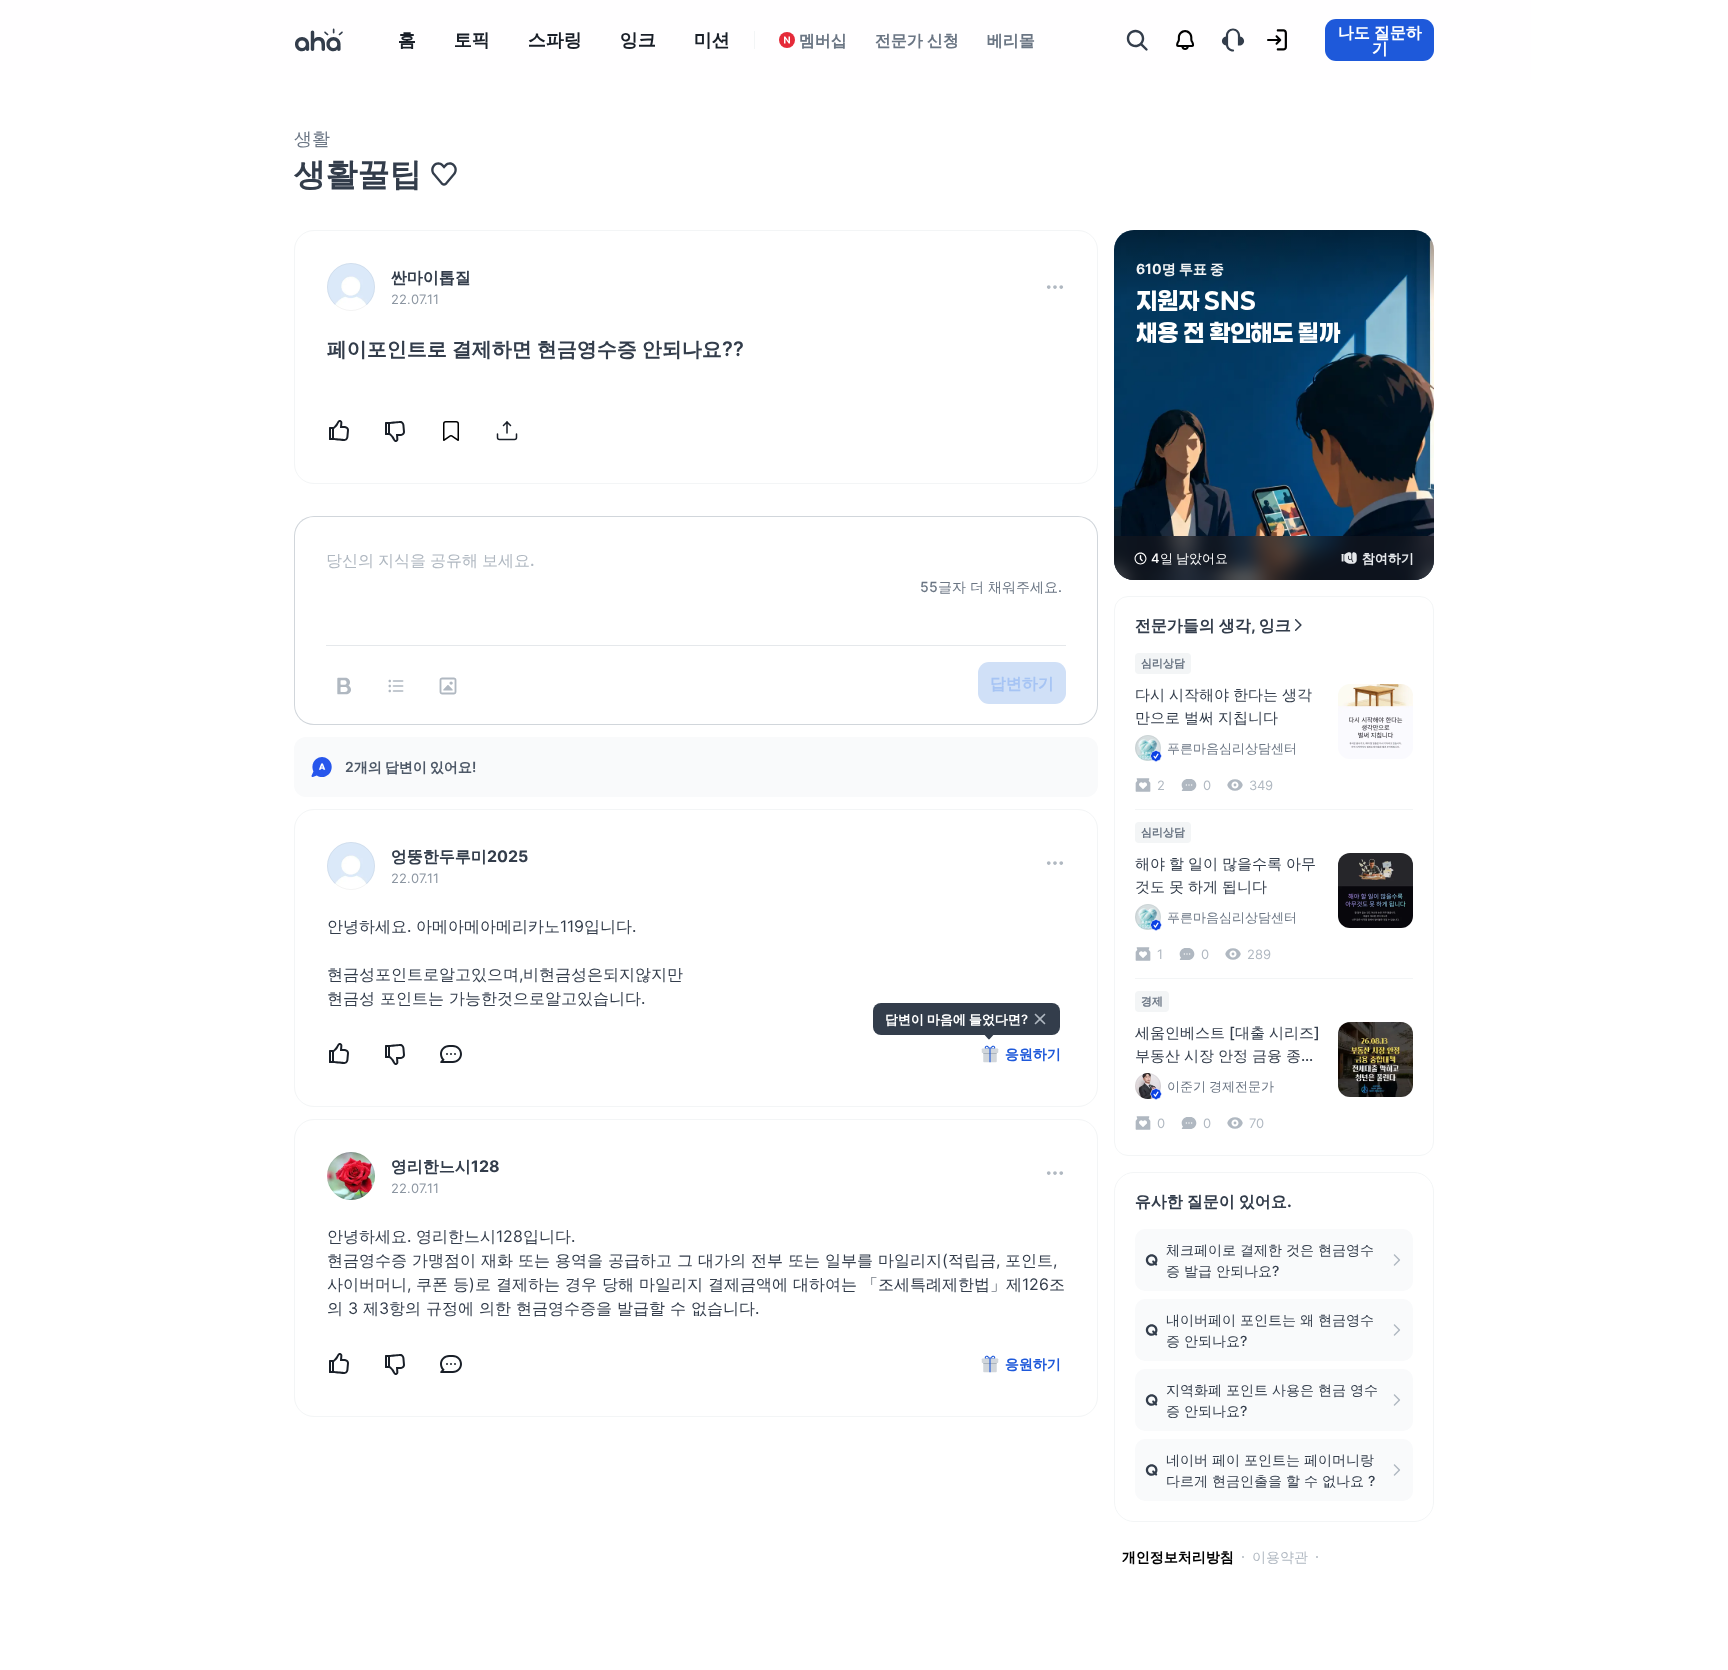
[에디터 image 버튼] (448, 686)
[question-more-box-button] (1055, 287)
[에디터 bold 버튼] (344, 686)
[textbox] (696, 544)
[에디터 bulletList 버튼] (396, 686)
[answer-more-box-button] (1055, 863)
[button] (1055, 287)
